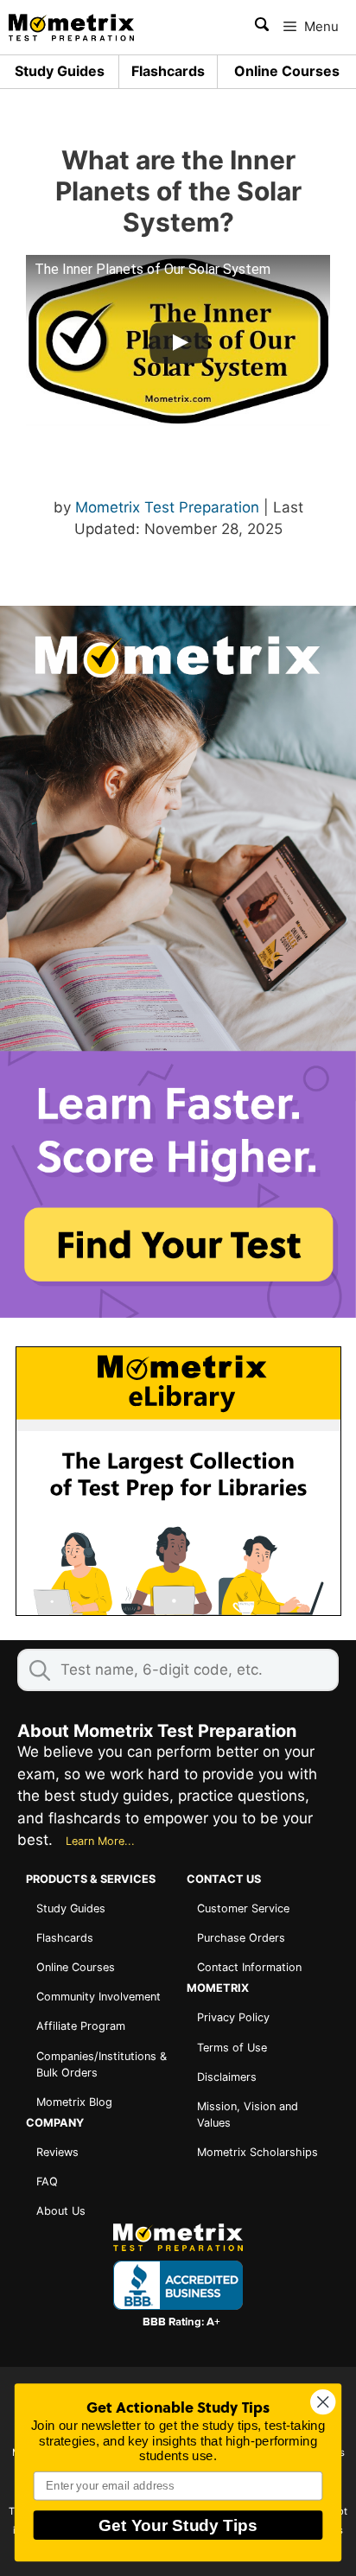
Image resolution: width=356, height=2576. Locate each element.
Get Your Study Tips (178, 2525)
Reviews (57, 2152)
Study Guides (60, 72)
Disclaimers (227, 2077)
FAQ (47, 2182)
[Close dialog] (323, 2402)
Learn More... (100, 1841)
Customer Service (243, 1908)
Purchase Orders (241, 1938)
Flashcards (168, 72)
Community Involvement (99, 1997)
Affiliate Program (81, 2026)
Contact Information (249, 1967)
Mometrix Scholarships (257, 2152)
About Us (61, 2211)
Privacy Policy (233, 2017)
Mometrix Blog (74, 2102)
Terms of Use (232, 2048)
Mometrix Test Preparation (167, 507)
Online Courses (287, 72)
